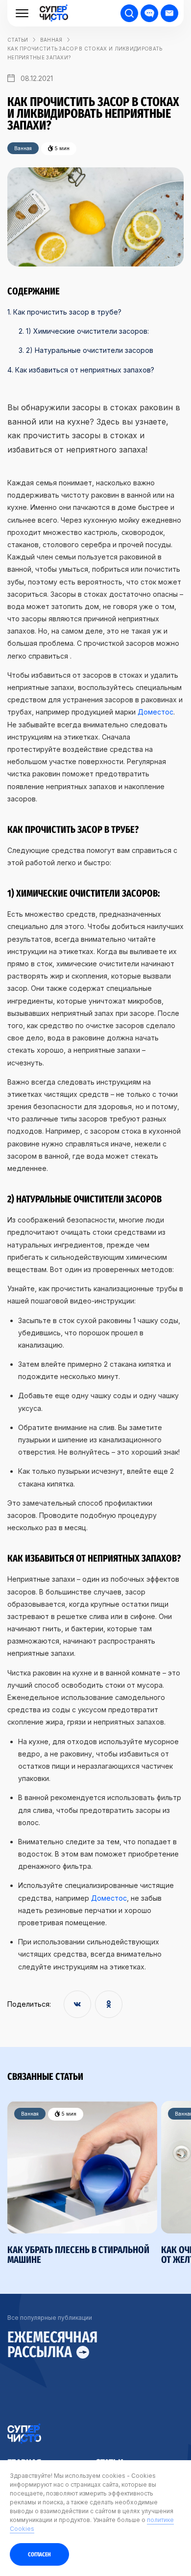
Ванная (51, 40)
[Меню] (22, 13)
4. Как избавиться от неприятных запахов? (81, 370)
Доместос (155, 712)
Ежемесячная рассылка (52, 2345)
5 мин (68, 2114)
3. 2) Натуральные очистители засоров (86, 350)
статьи (18, 40)
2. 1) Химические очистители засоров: (84, 331)
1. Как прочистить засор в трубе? (64, 312)
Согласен (39, 2554)
